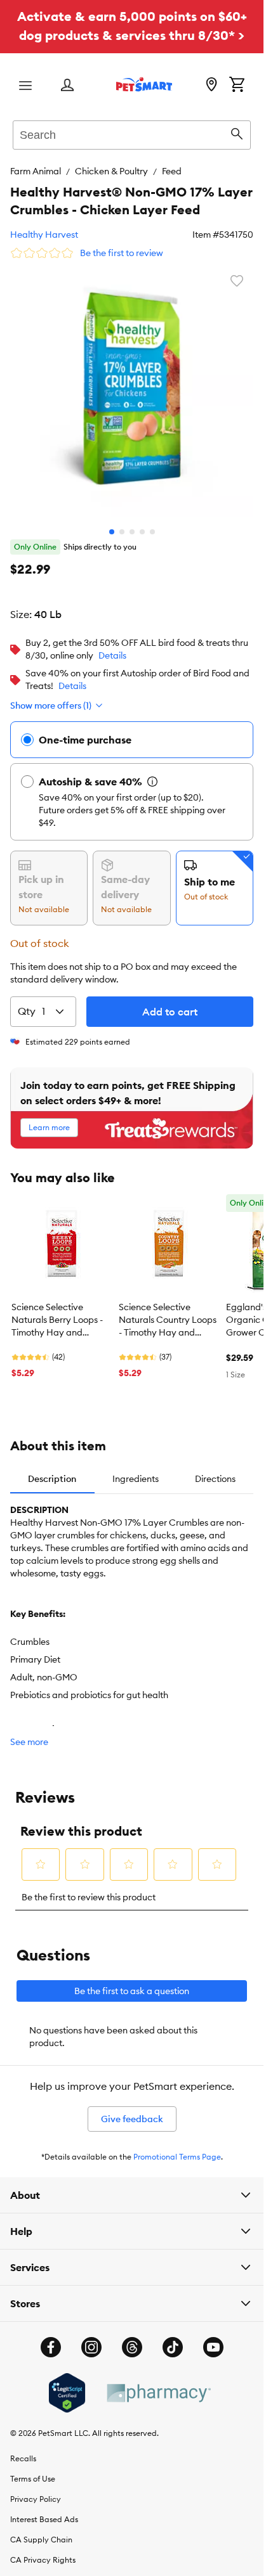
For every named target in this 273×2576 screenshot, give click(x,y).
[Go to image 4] (142, 522)
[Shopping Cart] (237, 86)
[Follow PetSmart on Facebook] (51, 2338)
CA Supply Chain (41, 2530)
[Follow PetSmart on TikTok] (173, 2338)
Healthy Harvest (44, 235)
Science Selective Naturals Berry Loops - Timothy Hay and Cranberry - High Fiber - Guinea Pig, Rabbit (60, 1311)
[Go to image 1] (112, 522)
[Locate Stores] (211, 86)
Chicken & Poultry (111, 171)
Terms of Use (33, 2469)
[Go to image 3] (132, 522)
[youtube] (213, 2338)
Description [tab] (52, 1469)
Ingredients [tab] (136, 1469)
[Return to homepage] (144, 84)
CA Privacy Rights (43, 2550)
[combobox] (132, 133)
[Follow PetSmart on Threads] (132, 2338)
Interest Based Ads (44, 2510)
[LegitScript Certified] (67, 2383)
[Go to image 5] (152, 522)
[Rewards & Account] (67, 86)
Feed (172, 171)
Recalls (23, 2449)
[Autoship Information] (152, 772)
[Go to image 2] (122, 522)
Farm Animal (36, 171)
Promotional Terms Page (177, 2147)
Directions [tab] (215, 1469)
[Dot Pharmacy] (158, 2384)
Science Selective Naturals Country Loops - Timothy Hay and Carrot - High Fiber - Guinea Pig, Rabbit (168, 1311)
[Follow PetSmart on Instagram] (91, 2338)
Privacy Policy (36, 2489)
